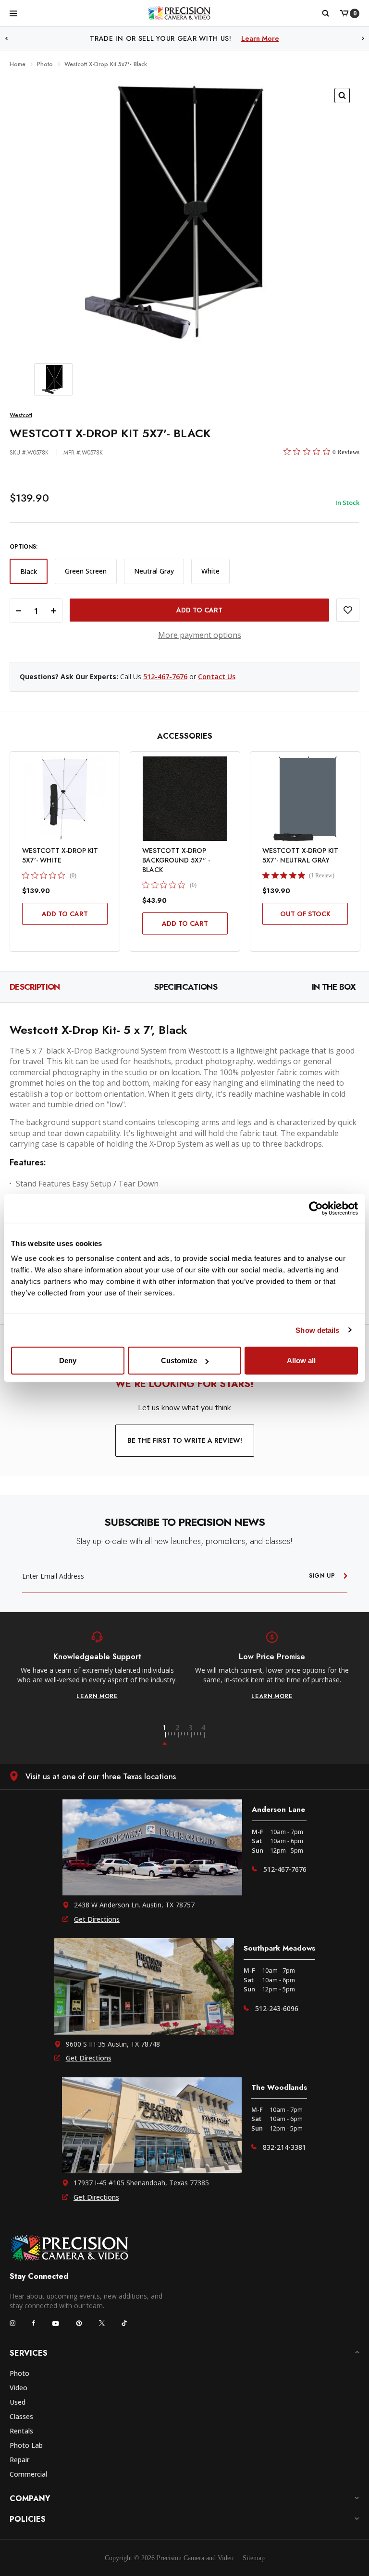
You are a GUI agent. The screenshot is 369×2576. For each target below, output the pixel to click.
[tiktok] (124, 2323)
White (210, 571)
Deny (68, 1360)
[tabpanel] (97, 1666)
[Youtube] (55, 2323)
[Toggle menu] (13, 13)
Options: (24, 547)
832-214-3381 (284, 2147)
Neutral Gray (154, 571)
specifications (185, 987)
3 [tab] (196, 1735)
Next (363, 39)
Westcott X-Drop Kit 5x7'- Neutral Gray (300, 855)
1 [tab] (170, 1735)
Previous (6, 39)
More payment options (200, 635)
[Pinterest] (79, 2323)
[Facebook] (34, 2323)
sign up (322, 1576)
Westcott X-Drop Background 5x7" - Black (176, 860)
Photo (19, 2373)
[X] (102, 2323)
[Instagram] (12, 2323)
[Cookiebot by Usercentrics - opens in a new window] (316, 1208)
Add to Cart (65, 914)
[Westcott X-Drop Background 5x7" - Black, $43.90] (185, 799)
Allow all (301, 1360)
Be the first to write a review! (185, 1440)
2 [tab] (183, 1735)
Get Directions (97, 1919)
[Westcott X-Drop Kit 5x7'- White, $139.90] (65, 799)
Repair (19, 2460)
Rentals (21, 2431)
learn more (97, 1696)
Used (18, 2402)
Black (29, 571)
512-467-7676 (165, 677)
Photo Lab (26, 2445)
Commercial (28, 2474)
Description (35, 987)
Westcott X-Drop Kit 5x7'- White (60, 855)
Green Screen (86, 571)
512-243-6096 (277, 2008)
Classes (21, 2416)
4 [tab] (204, 1735)
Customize (179, 1360)
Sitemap (254, 2558)
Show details (317, 1330)
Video (18, 2388)
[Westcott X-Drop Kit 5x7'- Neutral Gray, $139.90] (305, 799)
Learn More (284, 38)
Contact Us (217, 677)
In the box (334, 987)
